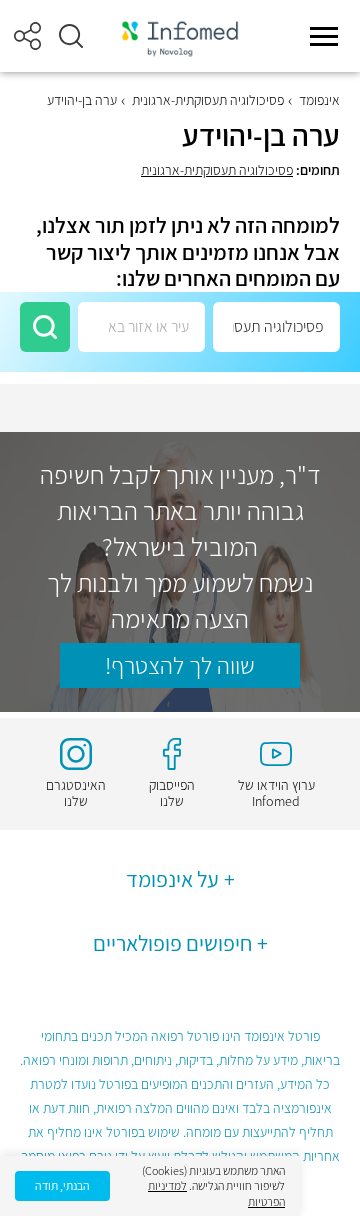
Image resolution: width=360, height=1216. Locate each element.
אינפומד (319, 100)
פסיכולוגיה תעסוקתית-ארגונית (208, 100)
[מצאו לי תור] (45, 327)
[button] (71, 36)
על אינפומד (172, 879)
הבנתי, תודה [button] (62, 1185)
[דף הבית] (180, 36)
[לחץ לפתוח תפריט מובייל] (324, 36)
